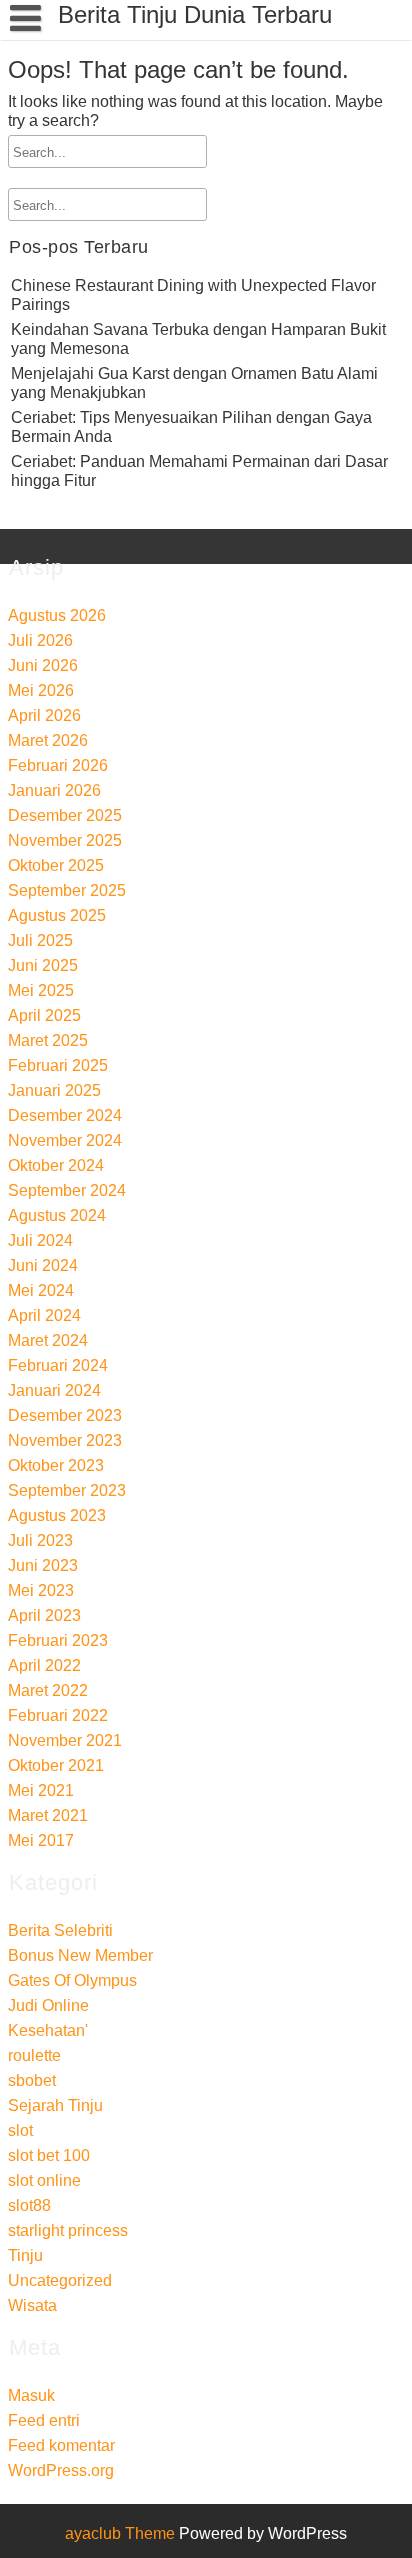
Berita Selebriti (60, 1930)
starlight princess (68, 2230)
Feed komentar (61, 2445)
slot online (44, 2180)
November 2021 (65, 1740)
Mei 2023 (41, 1590)
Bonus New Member (80, 1955)
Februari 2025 (58, 1065)
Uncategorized (60, 2280)
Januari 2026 (54, 790)
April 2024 (44, 1315)
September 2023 (67, 1490)
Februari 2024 (58, 1365)
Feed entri (44, 2420)
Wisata (32, 2305)
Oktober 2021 (56, 1765)
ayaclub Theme (122, 2533)
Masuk (31, 2395)
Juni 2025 (43, 965)
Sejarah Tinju (55, 2105)
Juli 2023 (40, 1540)
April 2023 (44, 1615)
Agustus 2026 (57, 615)
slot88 (29, 2205)
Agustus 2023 (57, 1515)
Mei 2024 (41, 1290)
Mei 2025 (41, 990)
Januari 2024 (54, 1390)
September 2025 (67, 890)
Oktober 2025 (56, 865)
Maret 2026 (48, 740)
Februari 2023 (58, 1640)
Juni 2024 (43, 1265)
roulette (34, 2055)
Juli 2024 (40, 1240)
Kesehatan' (48, 2030)
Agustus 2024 (57, 1215)
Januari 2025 (54, 1090)
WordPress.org (61, 2470)
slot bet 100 (49, 2155)
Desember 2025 (65, 815)
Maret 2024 (48, 1340)
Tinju (25, 2255)
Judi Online (48, 2005)
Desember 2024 (65, 1115)
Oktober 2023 (56, 1465)
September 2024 (67, 1190)
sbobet (32, 2080)
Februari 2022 (58, 1715)
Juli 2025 (40, 940)
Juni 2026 (43, 665)
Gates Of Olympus (72, 1980)
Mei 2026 (41, 690)
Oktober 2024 (56, 1165)
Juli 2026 (40, 640)
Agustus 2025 (57, 915)
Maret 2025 (48, 1040)
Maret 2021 (48, 1815)
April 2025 (44, 1015)
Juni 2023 (43, 1565)
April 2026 (44, 715)
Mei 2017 (41, 1840)
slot (20, 2130)
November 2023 (65, 1440)
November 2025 (65, 840)
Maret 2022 (48, 1690)
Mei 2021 (41, 1790)
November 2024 (65, 1140)
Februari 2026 (58, 765)
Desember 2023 (65, 1415)
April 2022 (44, 1665)
